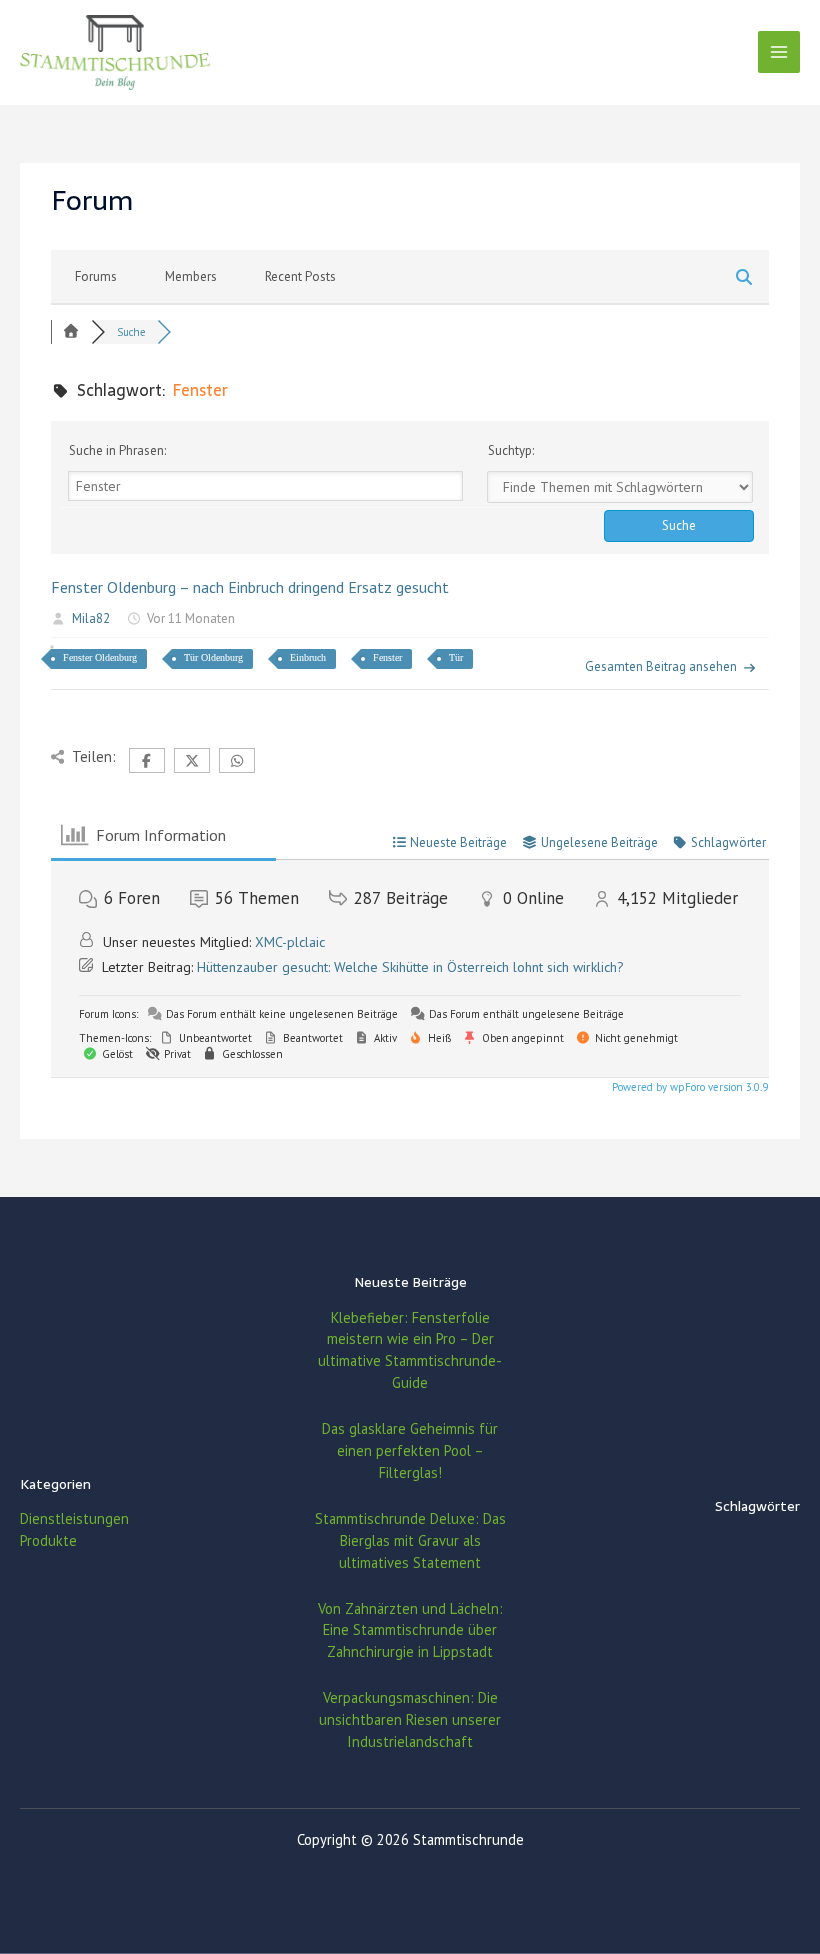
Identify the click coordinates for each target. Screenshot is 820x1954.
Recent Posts (300, 276)
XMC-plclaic (290, 942)
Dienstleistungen (74, 1518)
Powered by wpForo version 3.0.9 (688, 1087)
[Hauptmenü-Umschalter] (779, 52)
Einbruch (308, 657)
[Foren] (71, 332)
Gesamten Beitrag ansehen (661, 666)
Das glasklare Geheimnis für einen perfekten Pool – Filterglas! (410, 1450)
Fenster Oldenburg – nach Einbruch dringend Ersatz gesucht (250, 587)
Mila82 (91, 618)
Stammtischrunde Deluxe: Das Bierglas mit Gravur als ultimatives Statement (410, 1540)
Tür (456, 657)
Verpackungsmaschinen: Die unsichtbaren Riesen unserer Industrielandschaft (410, 1719)
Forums (96, 276)
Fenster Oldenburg (100, 657)
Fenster (387, 657)
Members (191, 276)
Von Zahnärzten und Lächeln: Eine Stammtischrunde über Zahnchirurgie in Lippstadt (410, 1630)
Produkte (48, 1540)
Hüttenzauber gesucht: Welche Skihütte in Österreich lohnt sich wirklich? (410, 967)
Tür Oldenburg (213, 657)
